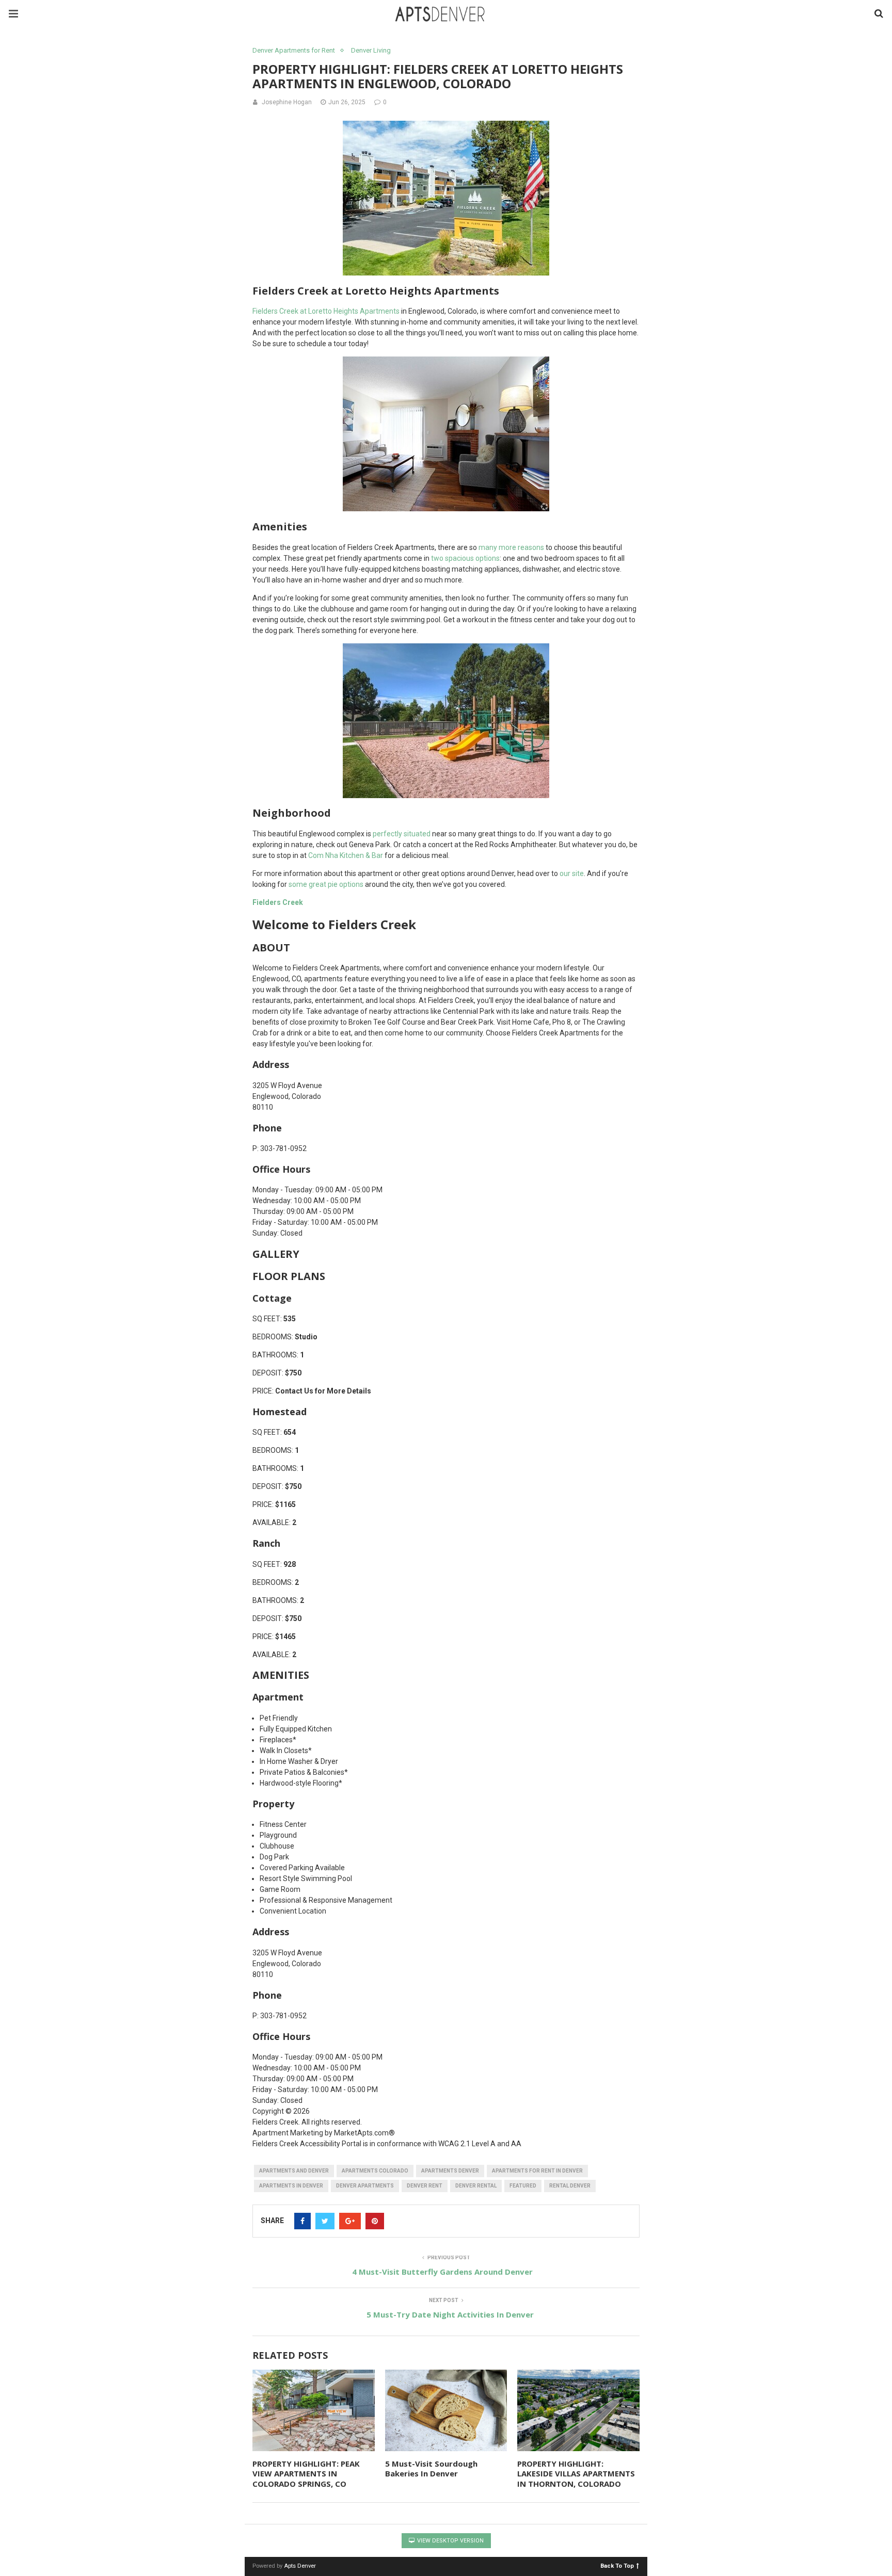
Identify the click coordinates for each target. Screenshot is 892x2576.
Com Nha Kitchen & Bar (346, 855)
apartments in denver (291, 2186)
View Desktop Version (450, 2541)
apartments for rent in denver (537, 2171)
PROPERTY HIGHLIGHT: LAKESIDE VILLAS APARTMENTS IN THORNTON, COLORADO (576, 2474)
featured (523, 2186)
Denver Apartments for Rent (294, 50)
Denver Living (371, 50)
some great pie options (326, 884)
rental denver (570, 2186)
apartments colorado (375, 2171)
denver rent (425, 2186)
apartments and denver (294, 2171)
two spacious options (465, 558)
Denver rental (476, 2186)
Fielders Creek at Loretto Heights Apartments (326, 311)
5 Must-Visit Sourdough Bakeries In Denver (431, 2469)
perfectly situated (402, 834)
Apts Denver (300, 2566)
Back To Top (617, 2565)
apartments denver (450, 2171)
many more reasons (511, 547)
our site (572, 873)
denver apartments (365, 2186)
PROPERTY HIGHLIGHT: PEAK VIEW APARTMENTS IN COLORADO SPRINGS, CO (306, 2474)
